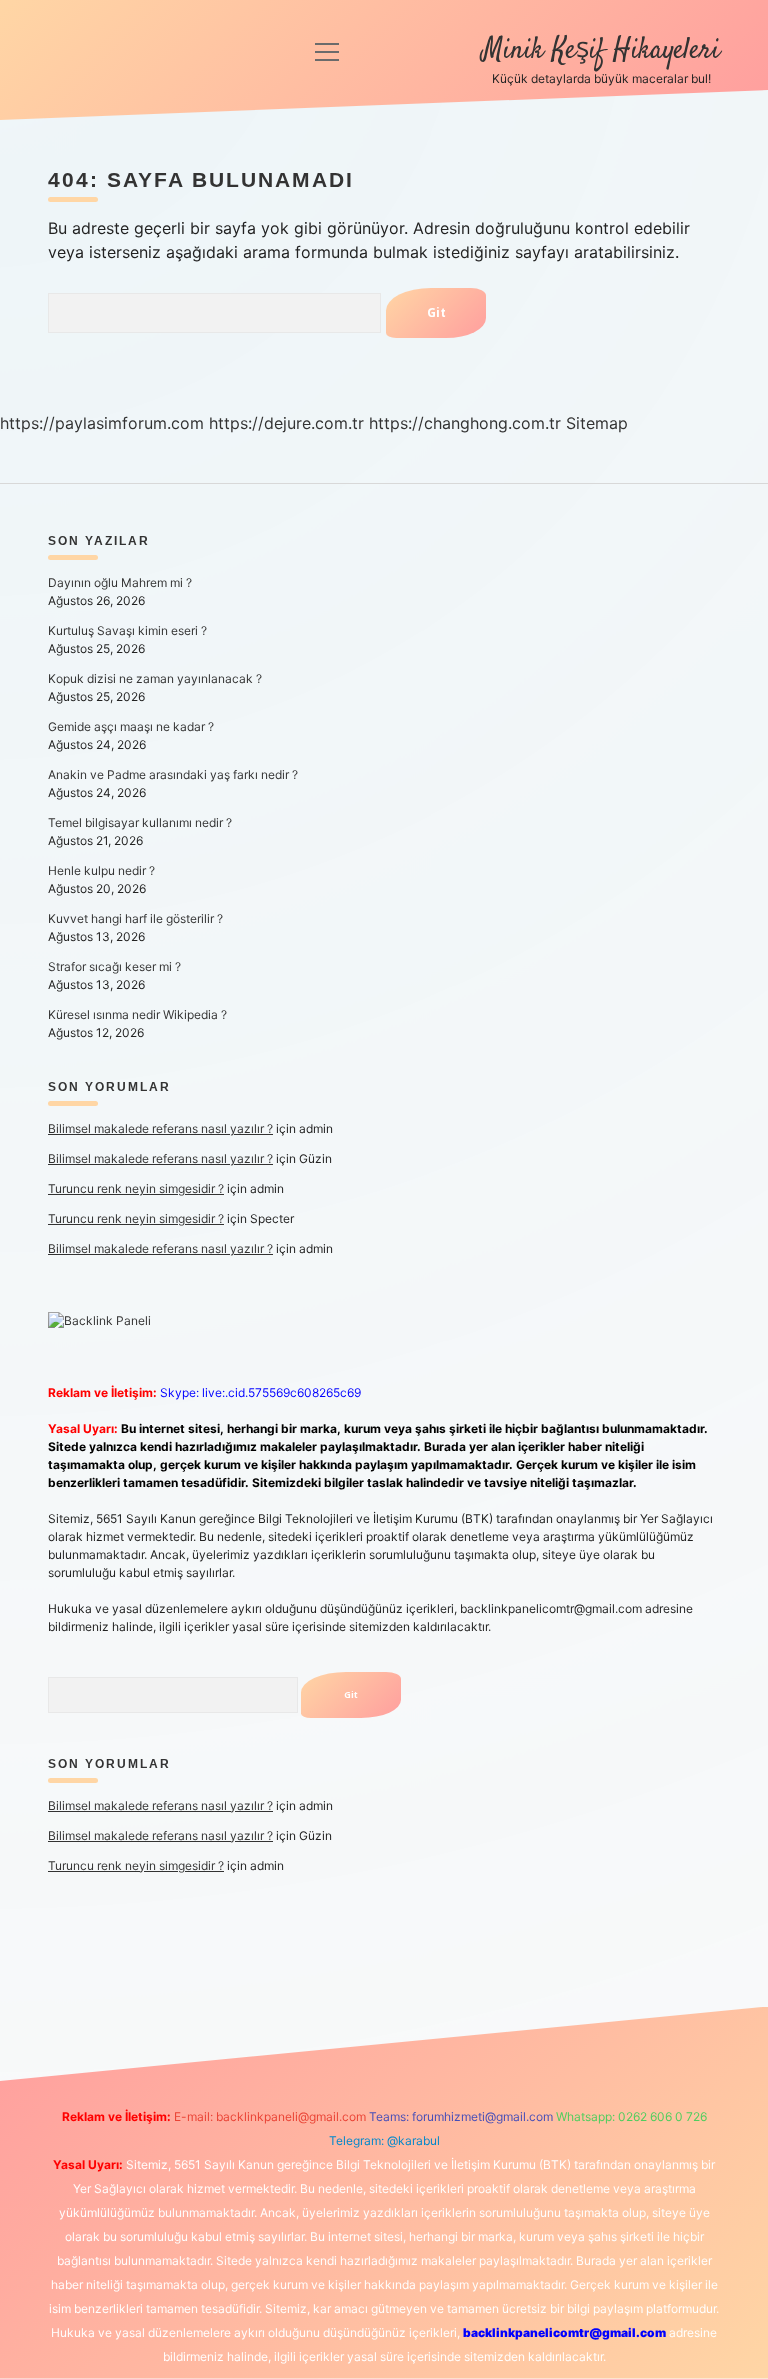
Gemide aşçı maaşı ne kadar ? (131, 726)
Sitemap (597, 423)
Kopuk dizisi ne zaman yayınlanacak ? (155, 678)
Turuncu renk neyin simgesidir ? (136, 1188)
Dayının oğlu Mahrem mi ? (120, 582)
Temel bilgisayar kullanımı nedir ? (140, 822)
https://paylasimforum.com (102, 423)
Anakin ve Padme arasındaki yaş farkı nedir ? (173, 774)
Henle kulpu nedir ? (101, 870)
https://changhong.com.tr (465, 423)
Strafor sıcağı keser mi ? (114, 966)
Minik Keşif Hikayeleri (601, 51)
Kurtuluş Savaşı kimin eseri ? (127, 630)
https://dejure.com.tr (286, 423)
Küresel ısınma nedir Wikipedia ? (137, 1014)
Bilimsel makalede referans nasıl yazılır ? (160, 1128)
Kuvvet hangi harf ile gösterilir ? (135, 918)
